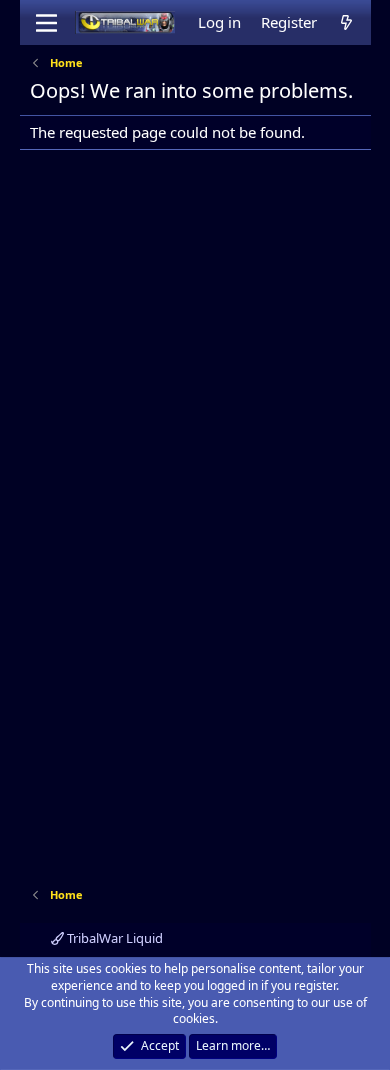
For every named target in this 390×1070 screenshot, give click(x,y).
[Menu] (47, 23)
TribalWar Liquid (113, 938)
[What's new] (346, 22)
